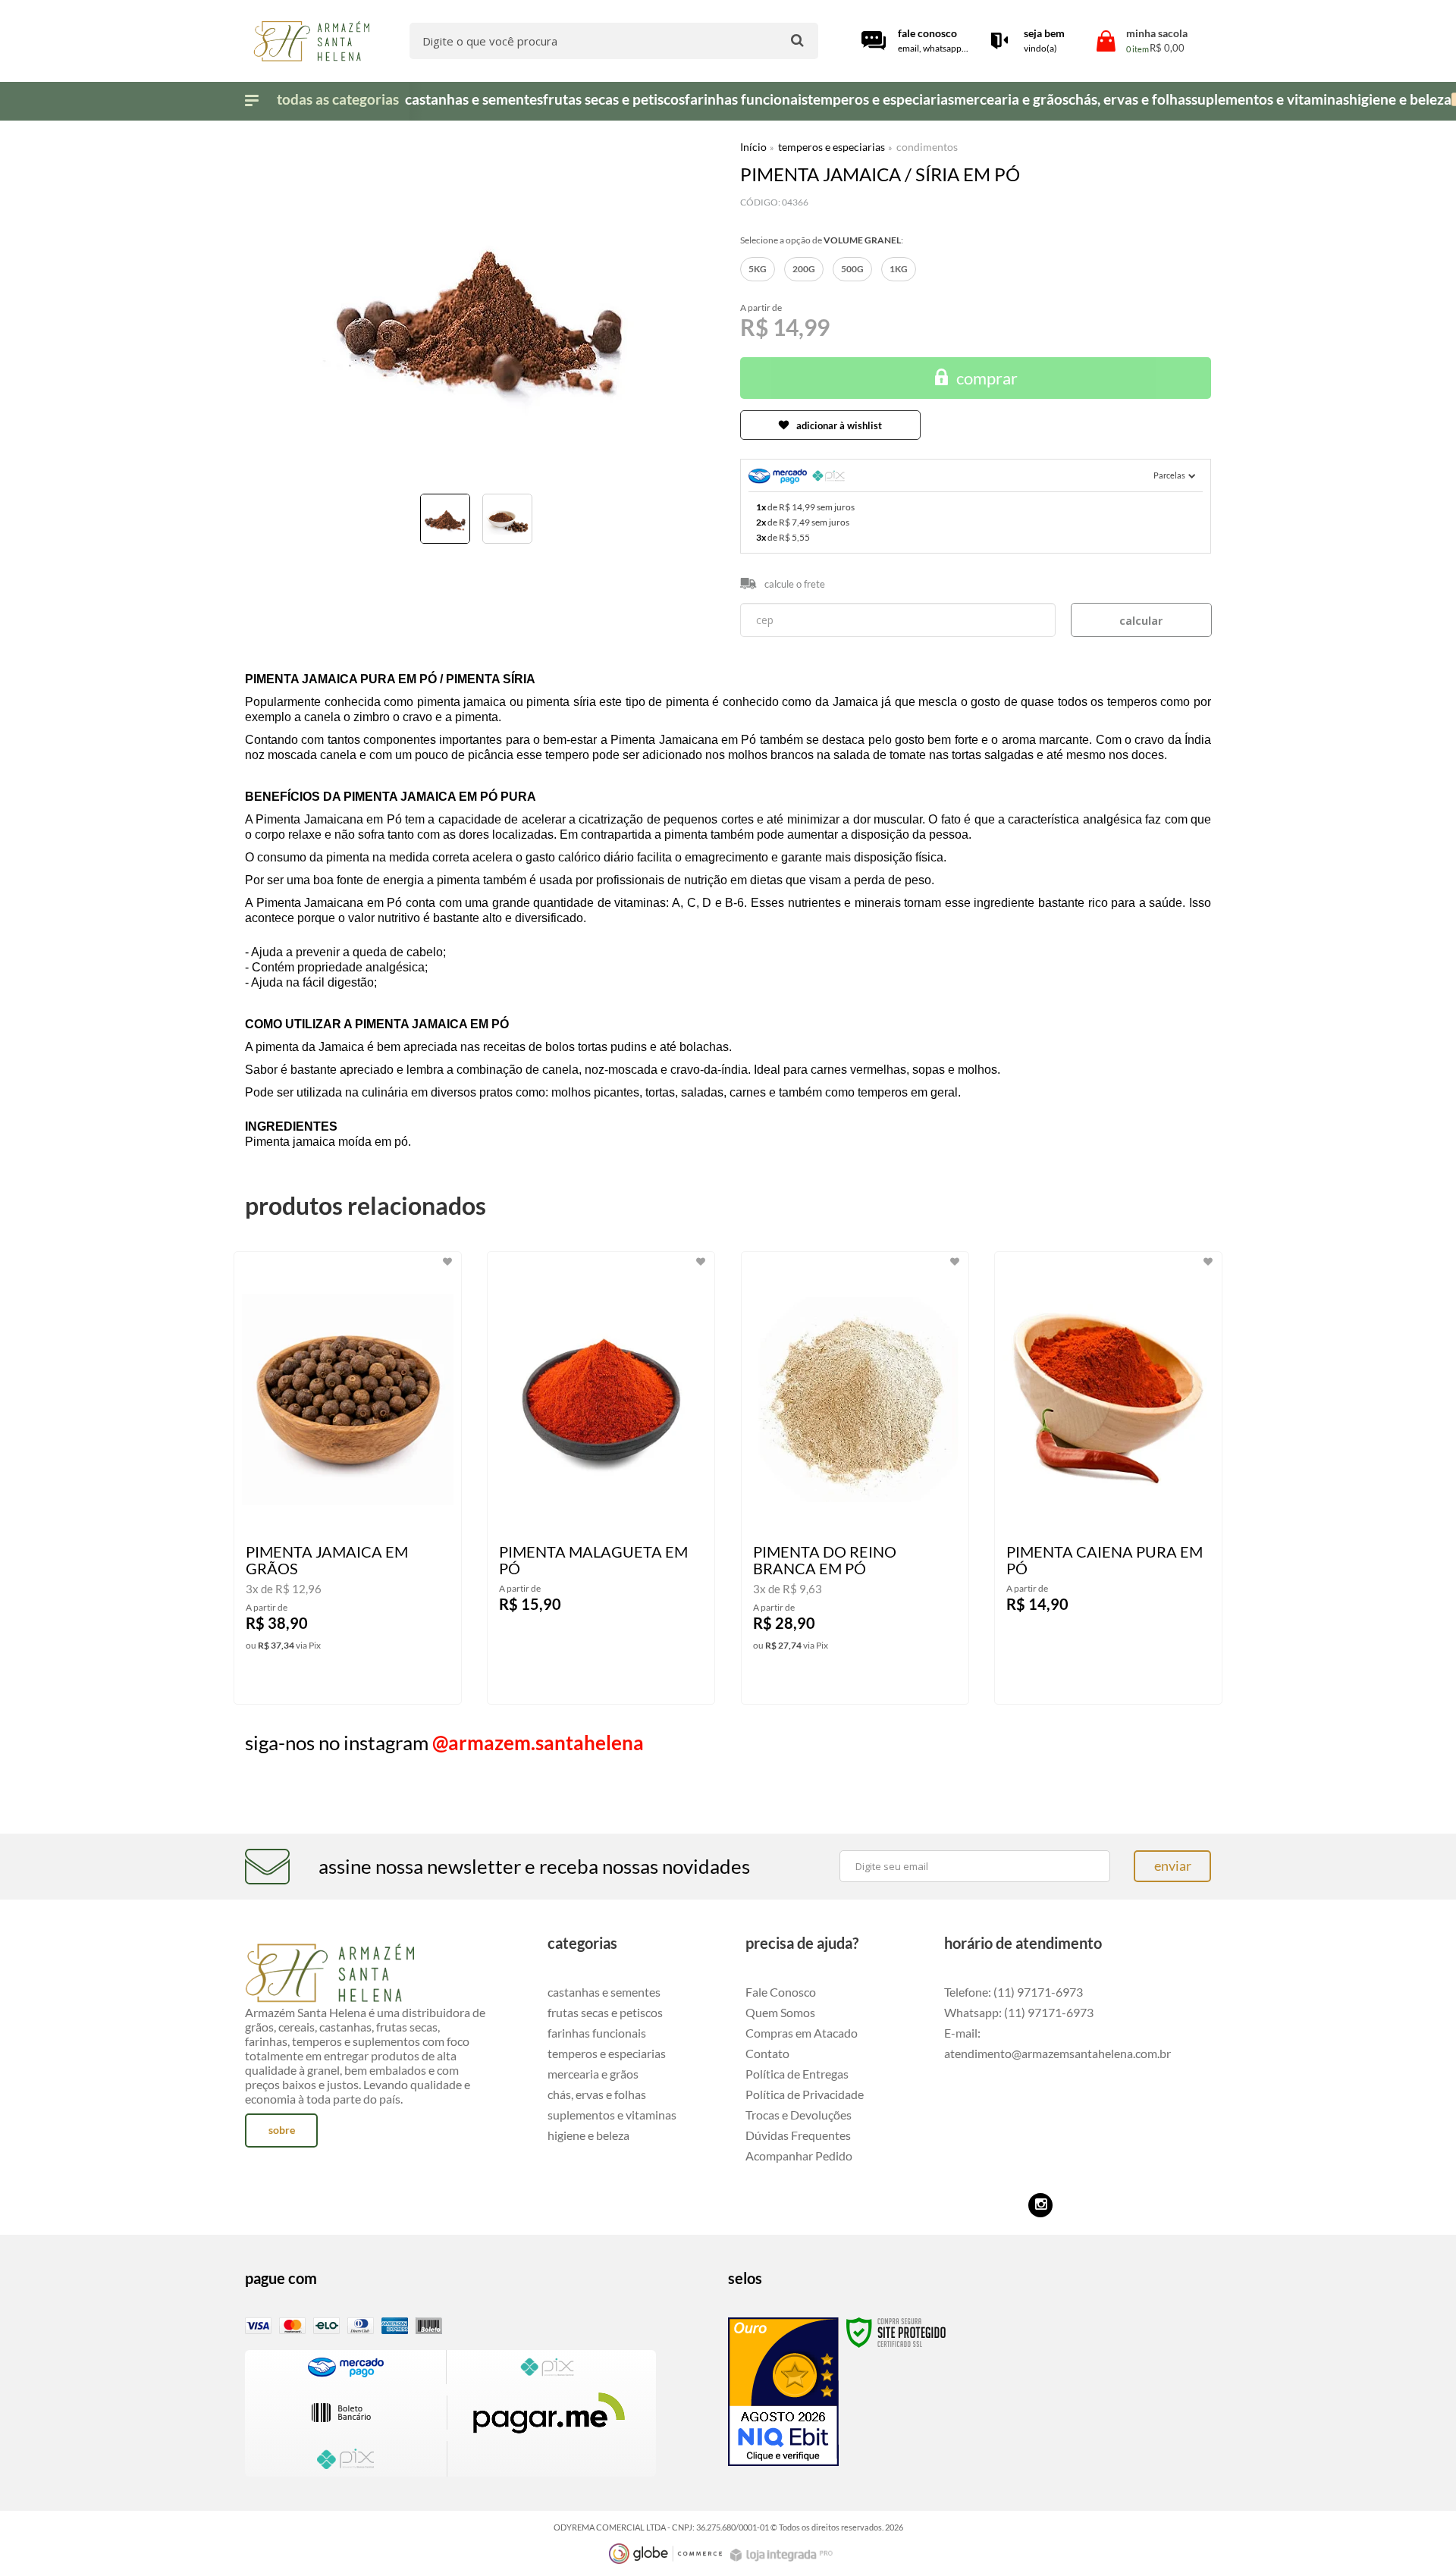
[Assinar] (1172, 1866)
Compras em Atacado (802, 2033)
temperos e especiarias (832, 147)
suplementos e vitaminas (612, 2115)
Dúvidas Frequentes (798, 2135)
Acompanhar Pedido (799, 2156)
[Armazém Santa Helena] (311, 41)
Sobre (282, 2130)
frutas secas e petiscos (605, 2012)
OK (1141, 620)
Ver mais (355, 1680)
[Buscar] (797, 40)
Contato (767, 2053)
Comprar (987, 378)
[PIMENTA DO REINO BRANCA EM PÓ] (855, 1478)
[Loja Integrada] (783, 2555)
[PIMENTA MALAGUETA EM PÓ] (601, 1478)
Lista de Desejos (289, 566)
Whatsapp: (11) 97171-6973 (1019, 2012)
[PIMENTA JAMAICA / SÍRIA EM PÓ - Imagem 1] (445, 519)
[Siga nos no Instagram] (1040, 2205)
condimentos (927, 147)
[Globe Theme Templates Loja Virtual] (666, 2554)
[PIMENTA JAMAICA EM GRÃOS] (348, 1478)
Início (753, 147)
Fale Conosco (781, 1992)
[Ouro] (783, 2392)
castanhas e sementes (604, 1992)
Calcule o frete (795, 584)
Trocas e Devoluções (799, 2115)
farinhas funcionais (597, 2033)
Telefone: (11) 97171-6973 (1014, 1992)
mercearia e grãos (593, 2074)
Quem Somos (780, 2012)
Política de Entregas (797, 2074)
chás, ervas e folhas (597, 2094)
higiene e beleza (588, 2135)
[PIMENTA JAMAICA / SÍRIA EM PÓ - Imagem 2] (507, 519)
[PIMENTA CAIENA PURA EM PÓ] (1108, 1478)
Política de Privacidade (805, 2094)
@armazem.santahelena (538, 1743)
